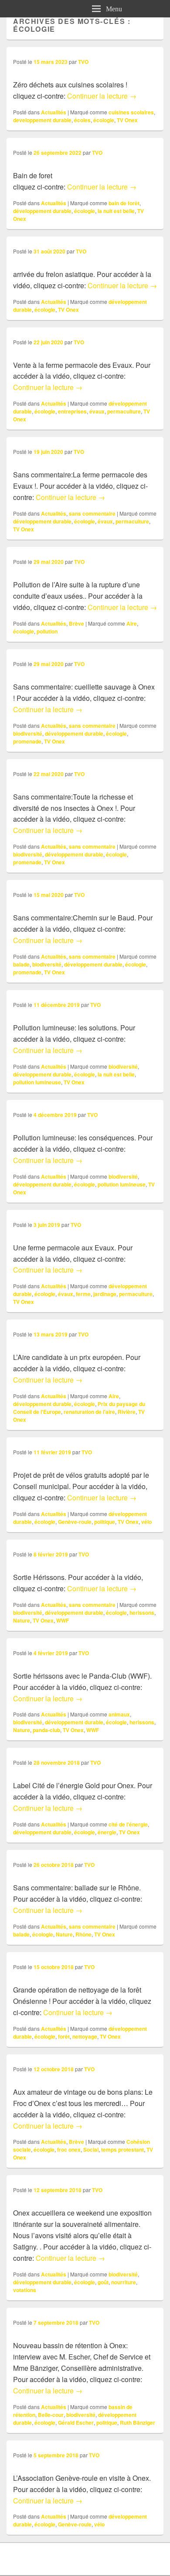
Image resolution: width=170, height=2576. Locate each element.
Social (91, 2149)
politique (105, 1522)
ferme (83, 1294)
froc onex (69, 2149)
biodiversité (28, 733)
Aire (132, 623)
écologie (104, 120)
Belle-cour (51, 2415)
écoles (82, 120)
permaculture (124, 411)
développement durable (42, 211)
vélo (146, 1522)
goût (103, 2282)
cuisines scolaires (131, 112)
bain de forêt (124, 203)
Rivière (127, 1412)
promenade (27, 741)
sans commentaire (92, 513)
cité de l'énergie (128, 1824)
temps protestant (122, 2149)
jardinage (105, 1294)
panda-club (46, 1730)
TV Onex (127, 120)
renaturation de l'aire (89, 1412)
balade (21, 964)
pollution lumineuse (37, 1082)
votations (25, 2290)
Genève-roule (75, 1522)
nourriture (124, 2282)
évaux (97, 411)
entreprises (72, 411)
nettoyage (85, 2036)
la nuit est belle (116, 211)
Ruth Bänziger (138, 2423)
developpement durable (42, 120)
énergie (107, 1832)
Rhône (83, 1934)
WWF (63, 1620)
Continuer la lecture (102, 96)
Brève (76, 623)
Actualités (54, 112)
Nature (22, 1620)
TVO (83, 62)
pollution (47, 631)
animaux (119, 1714)
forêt (64, 2036)
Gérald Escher (76, 2423)
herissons (142, 1613)
